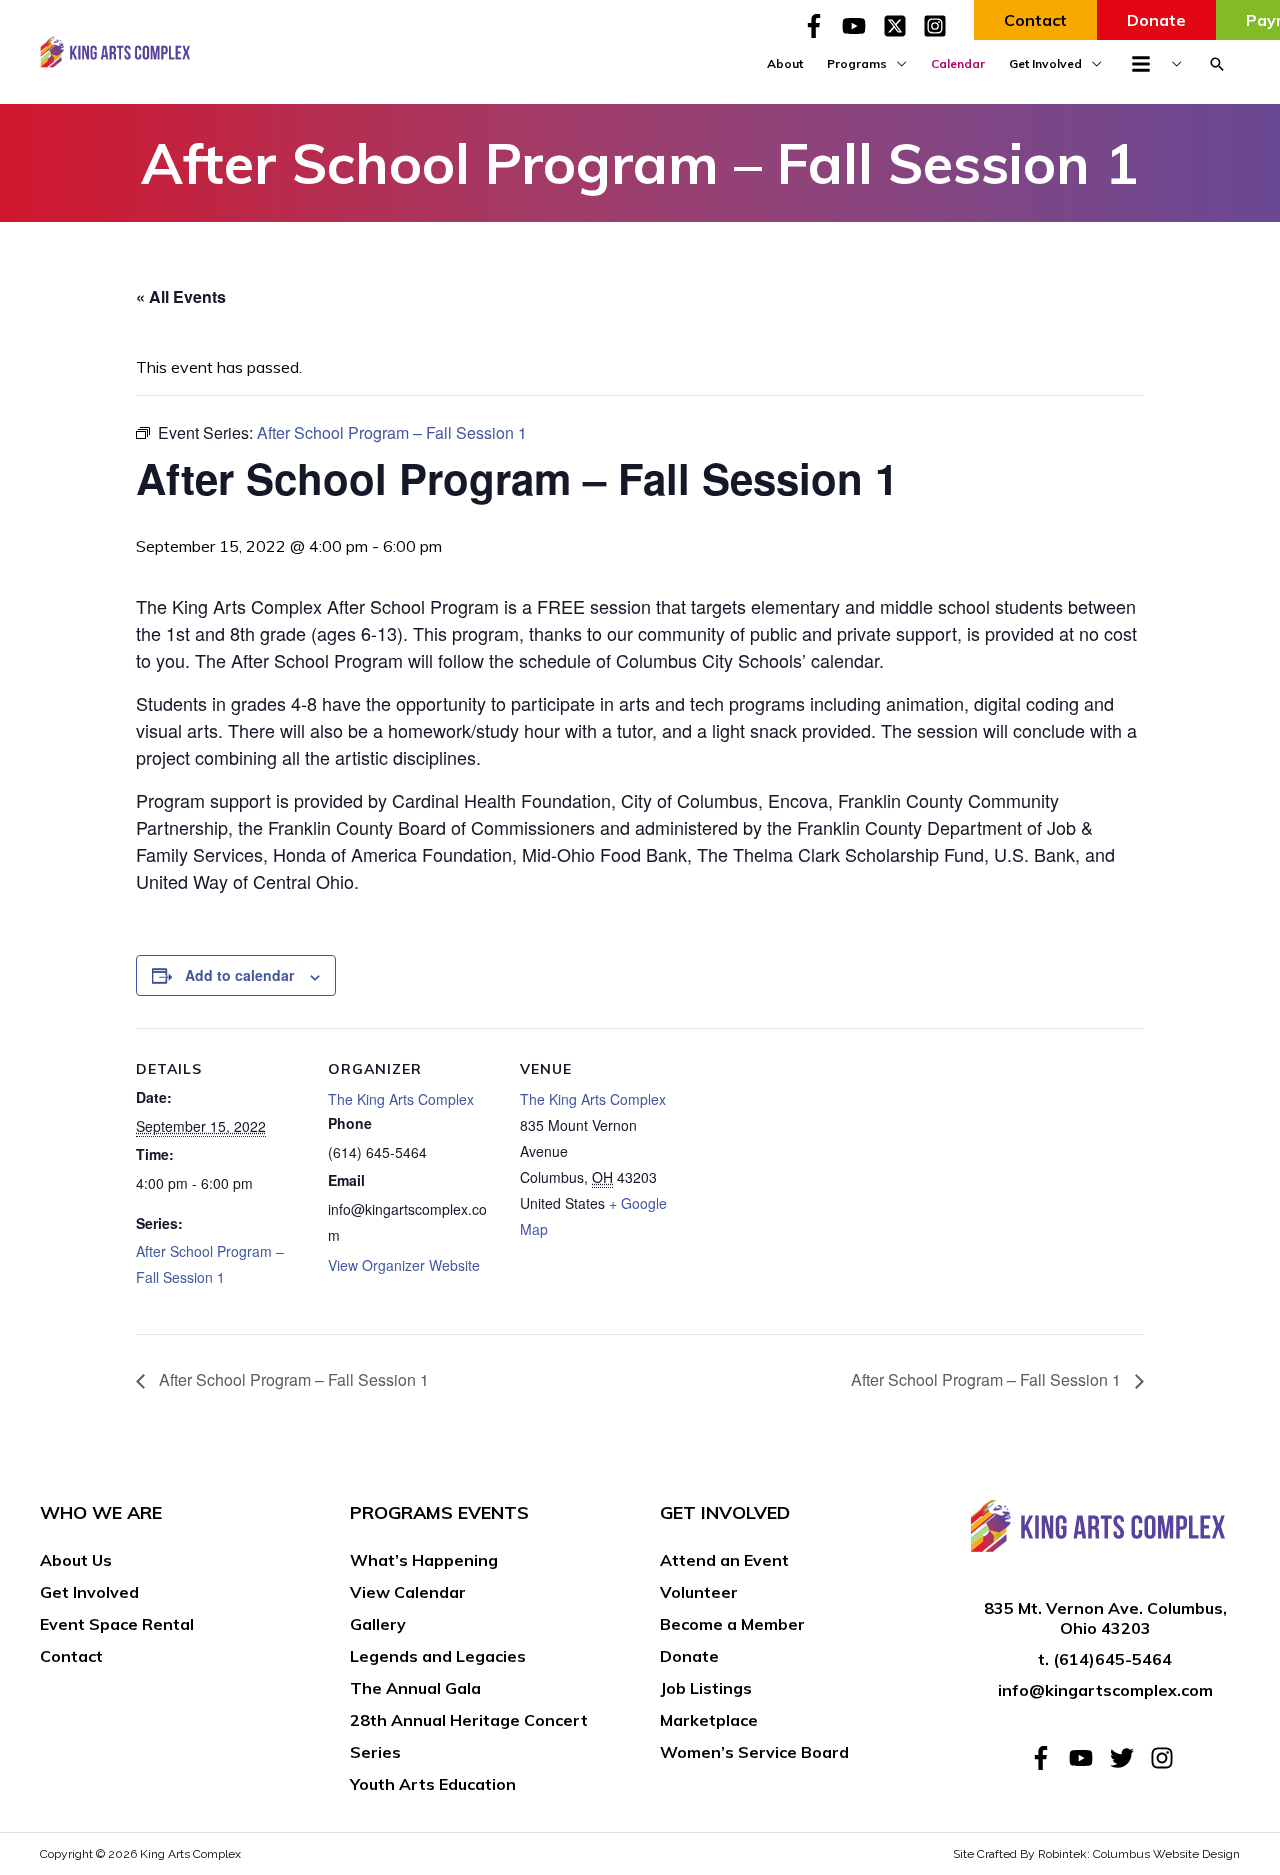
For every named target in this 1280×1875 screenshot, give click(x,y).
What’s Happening (424, 1560)
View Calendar (408, 1592)
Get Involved (89, 1592)
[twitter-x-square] (901, 26)
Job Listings (706, 1688)
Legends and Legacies (438, 1656)
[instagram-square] (938, 26)
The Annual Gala (415, 1688)
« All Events (181, 296)
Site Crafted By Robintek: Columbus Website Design (1096, 1854)
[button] (1217, 64)
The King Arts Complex (401, 1099)
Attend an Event (724, 1560)
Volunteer (699, 1592)
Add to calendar (239, 975)
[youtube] (860, 26)
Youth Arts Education (433, 1784)
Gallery (378, 1624)
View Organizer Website (404, 1265)
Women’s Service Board (754, 1752)
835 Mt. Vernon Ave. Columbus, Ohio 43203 (1105, 1618)
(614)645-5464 (1112, 1659)
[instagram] (1165, 1758)
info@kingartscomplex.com (1105, 1690)
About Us (76, 1560)
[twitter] (1128, 1758)
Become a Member (732, 1624)
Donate (689, 1656)
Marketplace (709, 1720)
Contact (71, 1656)
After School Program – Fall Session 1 (292, 1379)
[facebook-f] (820, 26)
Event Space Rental (117, 1624)
